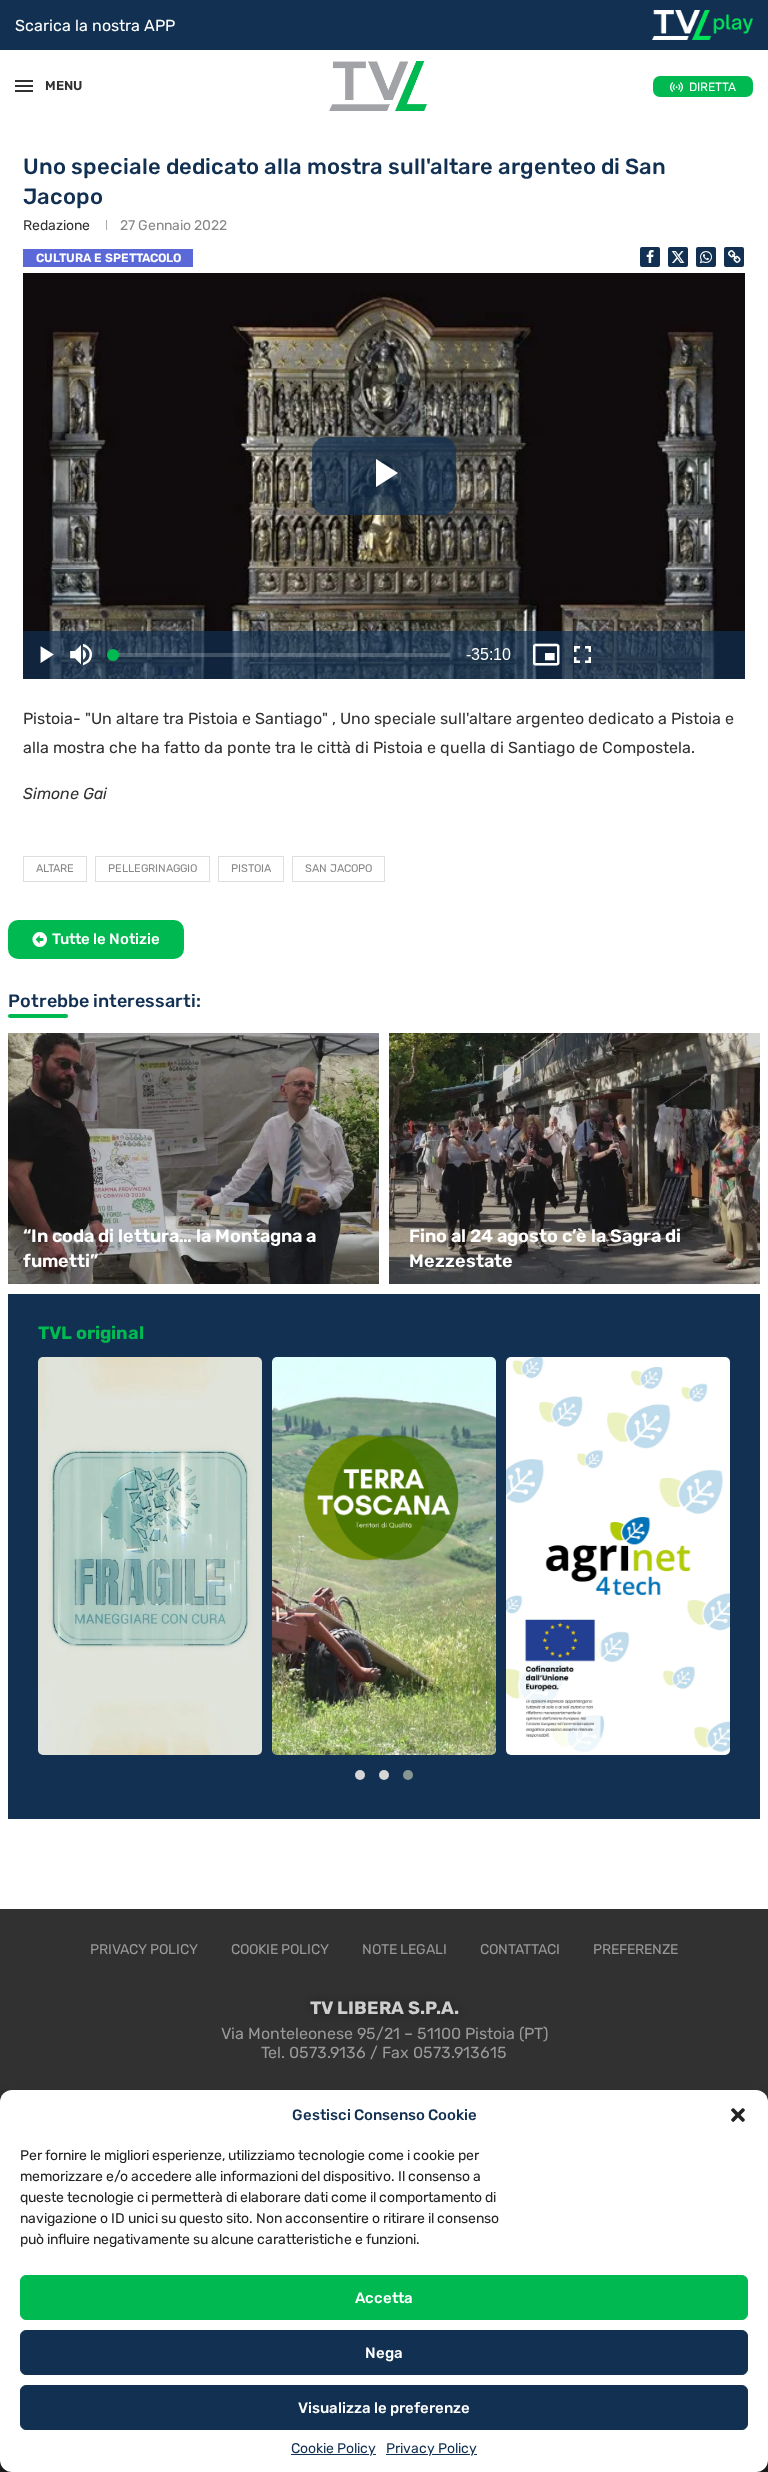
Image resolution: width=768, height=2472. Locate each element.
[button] (738, 2115)
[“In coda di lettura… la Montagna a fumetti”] (191, 1158)
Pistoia (251, 868)
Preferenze (635, 1949)
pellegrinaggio (152, 868)
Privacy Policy (431, 2448)
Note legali (404, 1949)
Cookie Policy (333, 2448)
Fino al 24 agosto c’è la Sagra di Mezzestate (545, 1248)
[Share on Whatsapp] (706, 257)
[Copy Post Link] (734, 257)
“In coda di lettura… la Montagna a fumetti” (169, 1248)
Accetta (384, 2298)
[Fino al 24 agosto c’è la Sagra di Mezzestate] (577, 1158)
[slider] (101, 655)
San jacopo (338, 868)
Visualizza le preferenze (384, 2408)
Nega (384, 2353)
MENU (54, 85)
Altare (55, 868)
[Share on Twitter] (678, 257)
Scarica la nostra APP (95, 25)
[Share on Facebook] (650, 257)
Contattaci (520, 1949)
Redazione (56, 225)
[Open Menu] (24, 86)
